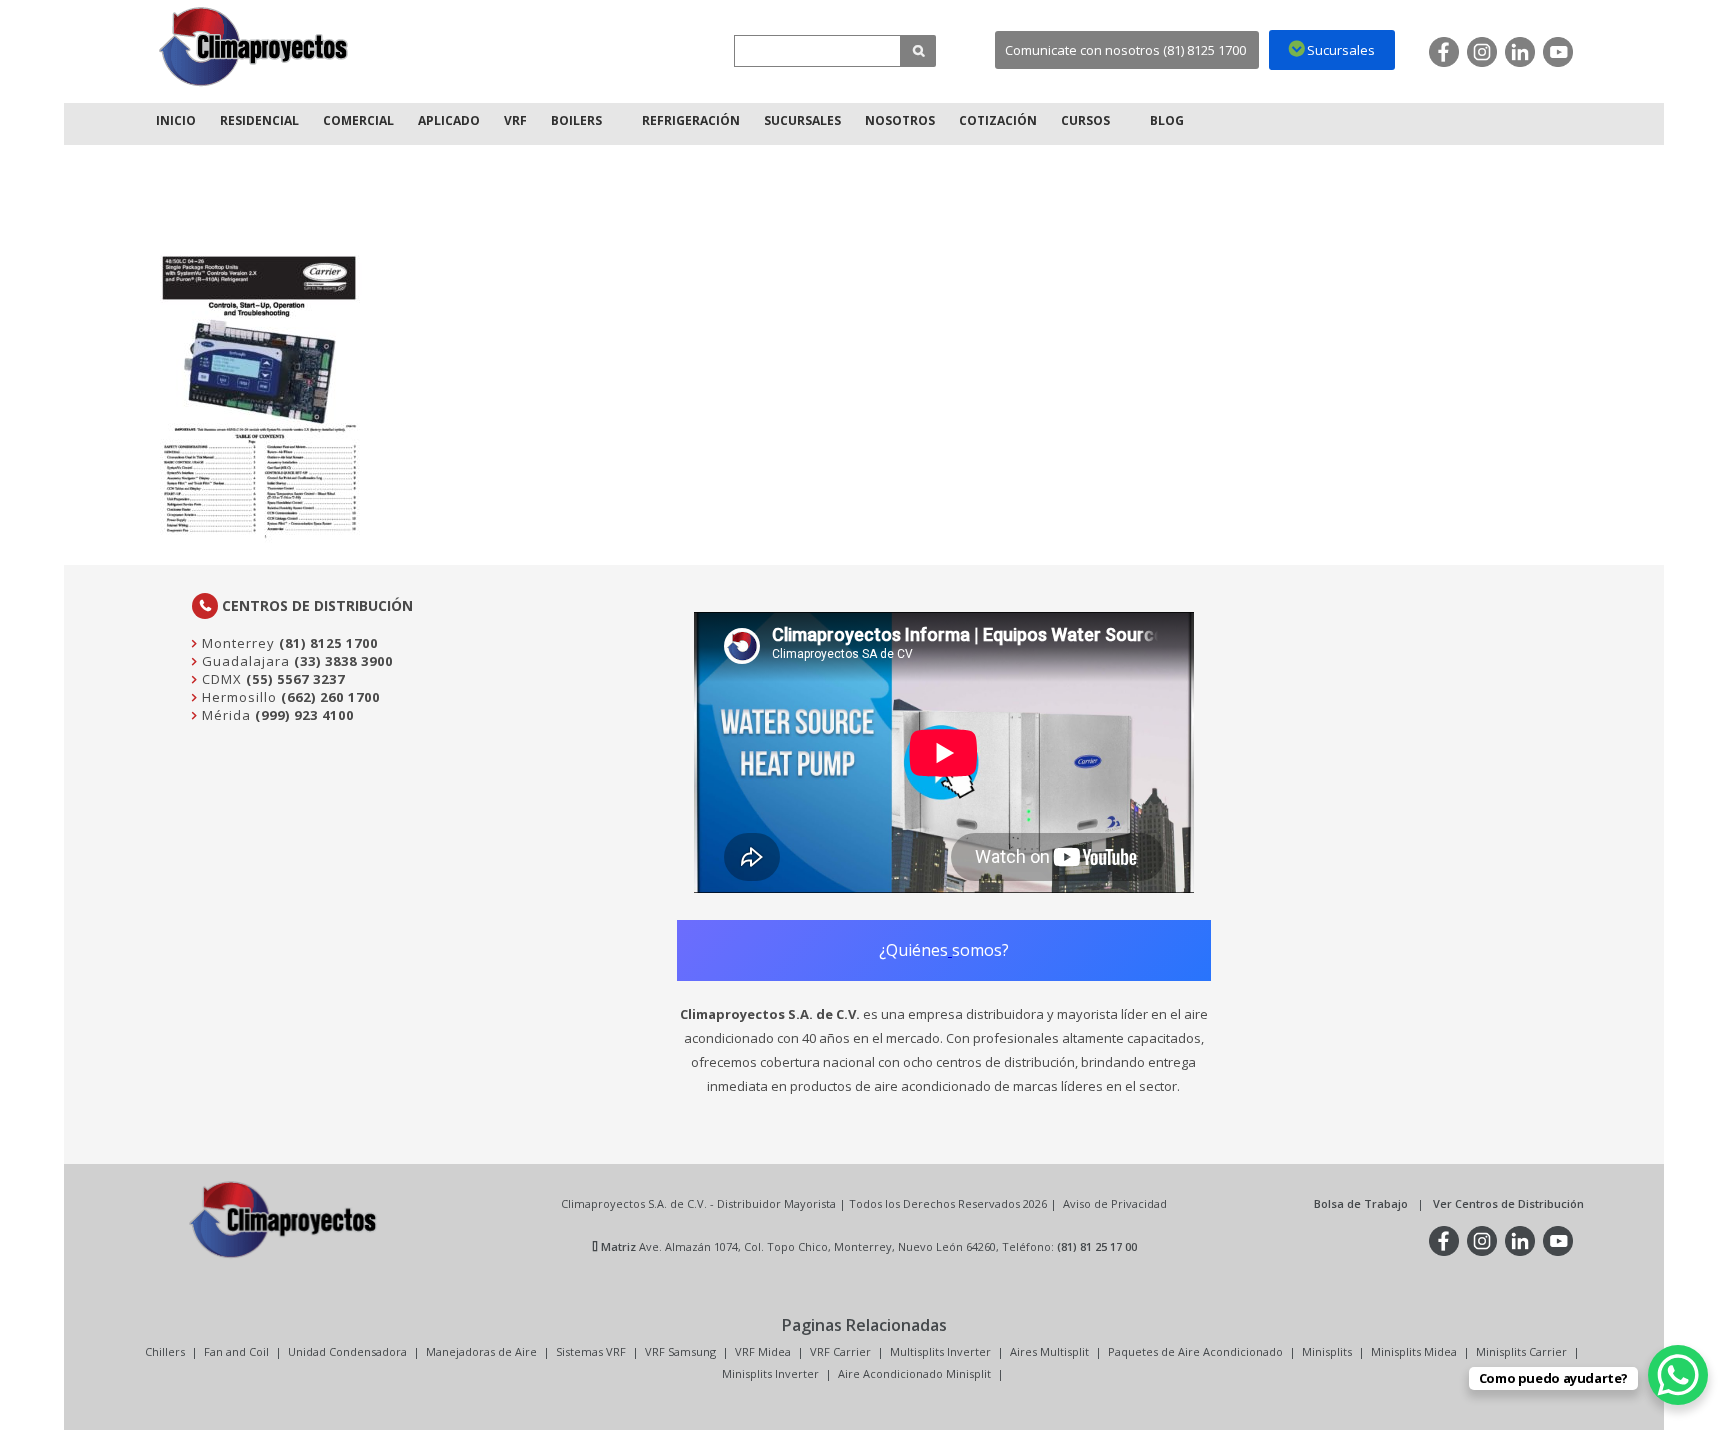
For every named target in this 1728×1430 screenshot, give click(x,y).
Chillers (165, 1351)
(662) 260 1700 (330, 697)
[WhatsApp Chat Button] (1678, 1375)
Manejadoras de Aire (481, 1351)
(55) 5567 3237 (295, 679)
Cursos (1085, 120)
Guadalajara (244, 661)
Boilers (576, 120)
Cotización (998, 120)
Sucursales (802, 120)
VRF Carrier (840, 1351)
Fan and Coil (236, 1351)
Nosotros (900, 120)
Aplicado (449, 120)
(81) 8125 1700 (328, 643)
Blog (1167, 120)
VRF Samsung (680, 1351)
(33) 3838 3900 (343, 661)
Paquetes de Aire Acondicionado (1195, 1351)
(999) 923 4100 (304, 715)
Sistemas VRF (591, 1351)
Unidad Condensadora (347, 1351)
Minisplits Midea (1414, 1351)
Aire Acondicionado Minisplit (914, 1373)
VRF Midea (763, 1351)
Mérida (224, 715)
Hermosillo (237, 697)
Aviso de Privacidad (1115, 1203)
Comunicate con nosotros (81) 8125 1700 (1125, 50)
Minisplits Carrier (1521, 1351)
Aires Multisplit (1049, 1351)
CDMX (220, 679)
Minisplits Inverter (770, 1373)
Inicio (176, 120)
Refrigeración (691, 120)
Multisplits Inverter (940, 1351)
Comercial (358, 120)
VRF (515, 120)
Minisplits (1327, 1351)
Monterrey (236, 643)
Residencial (259, 120)
